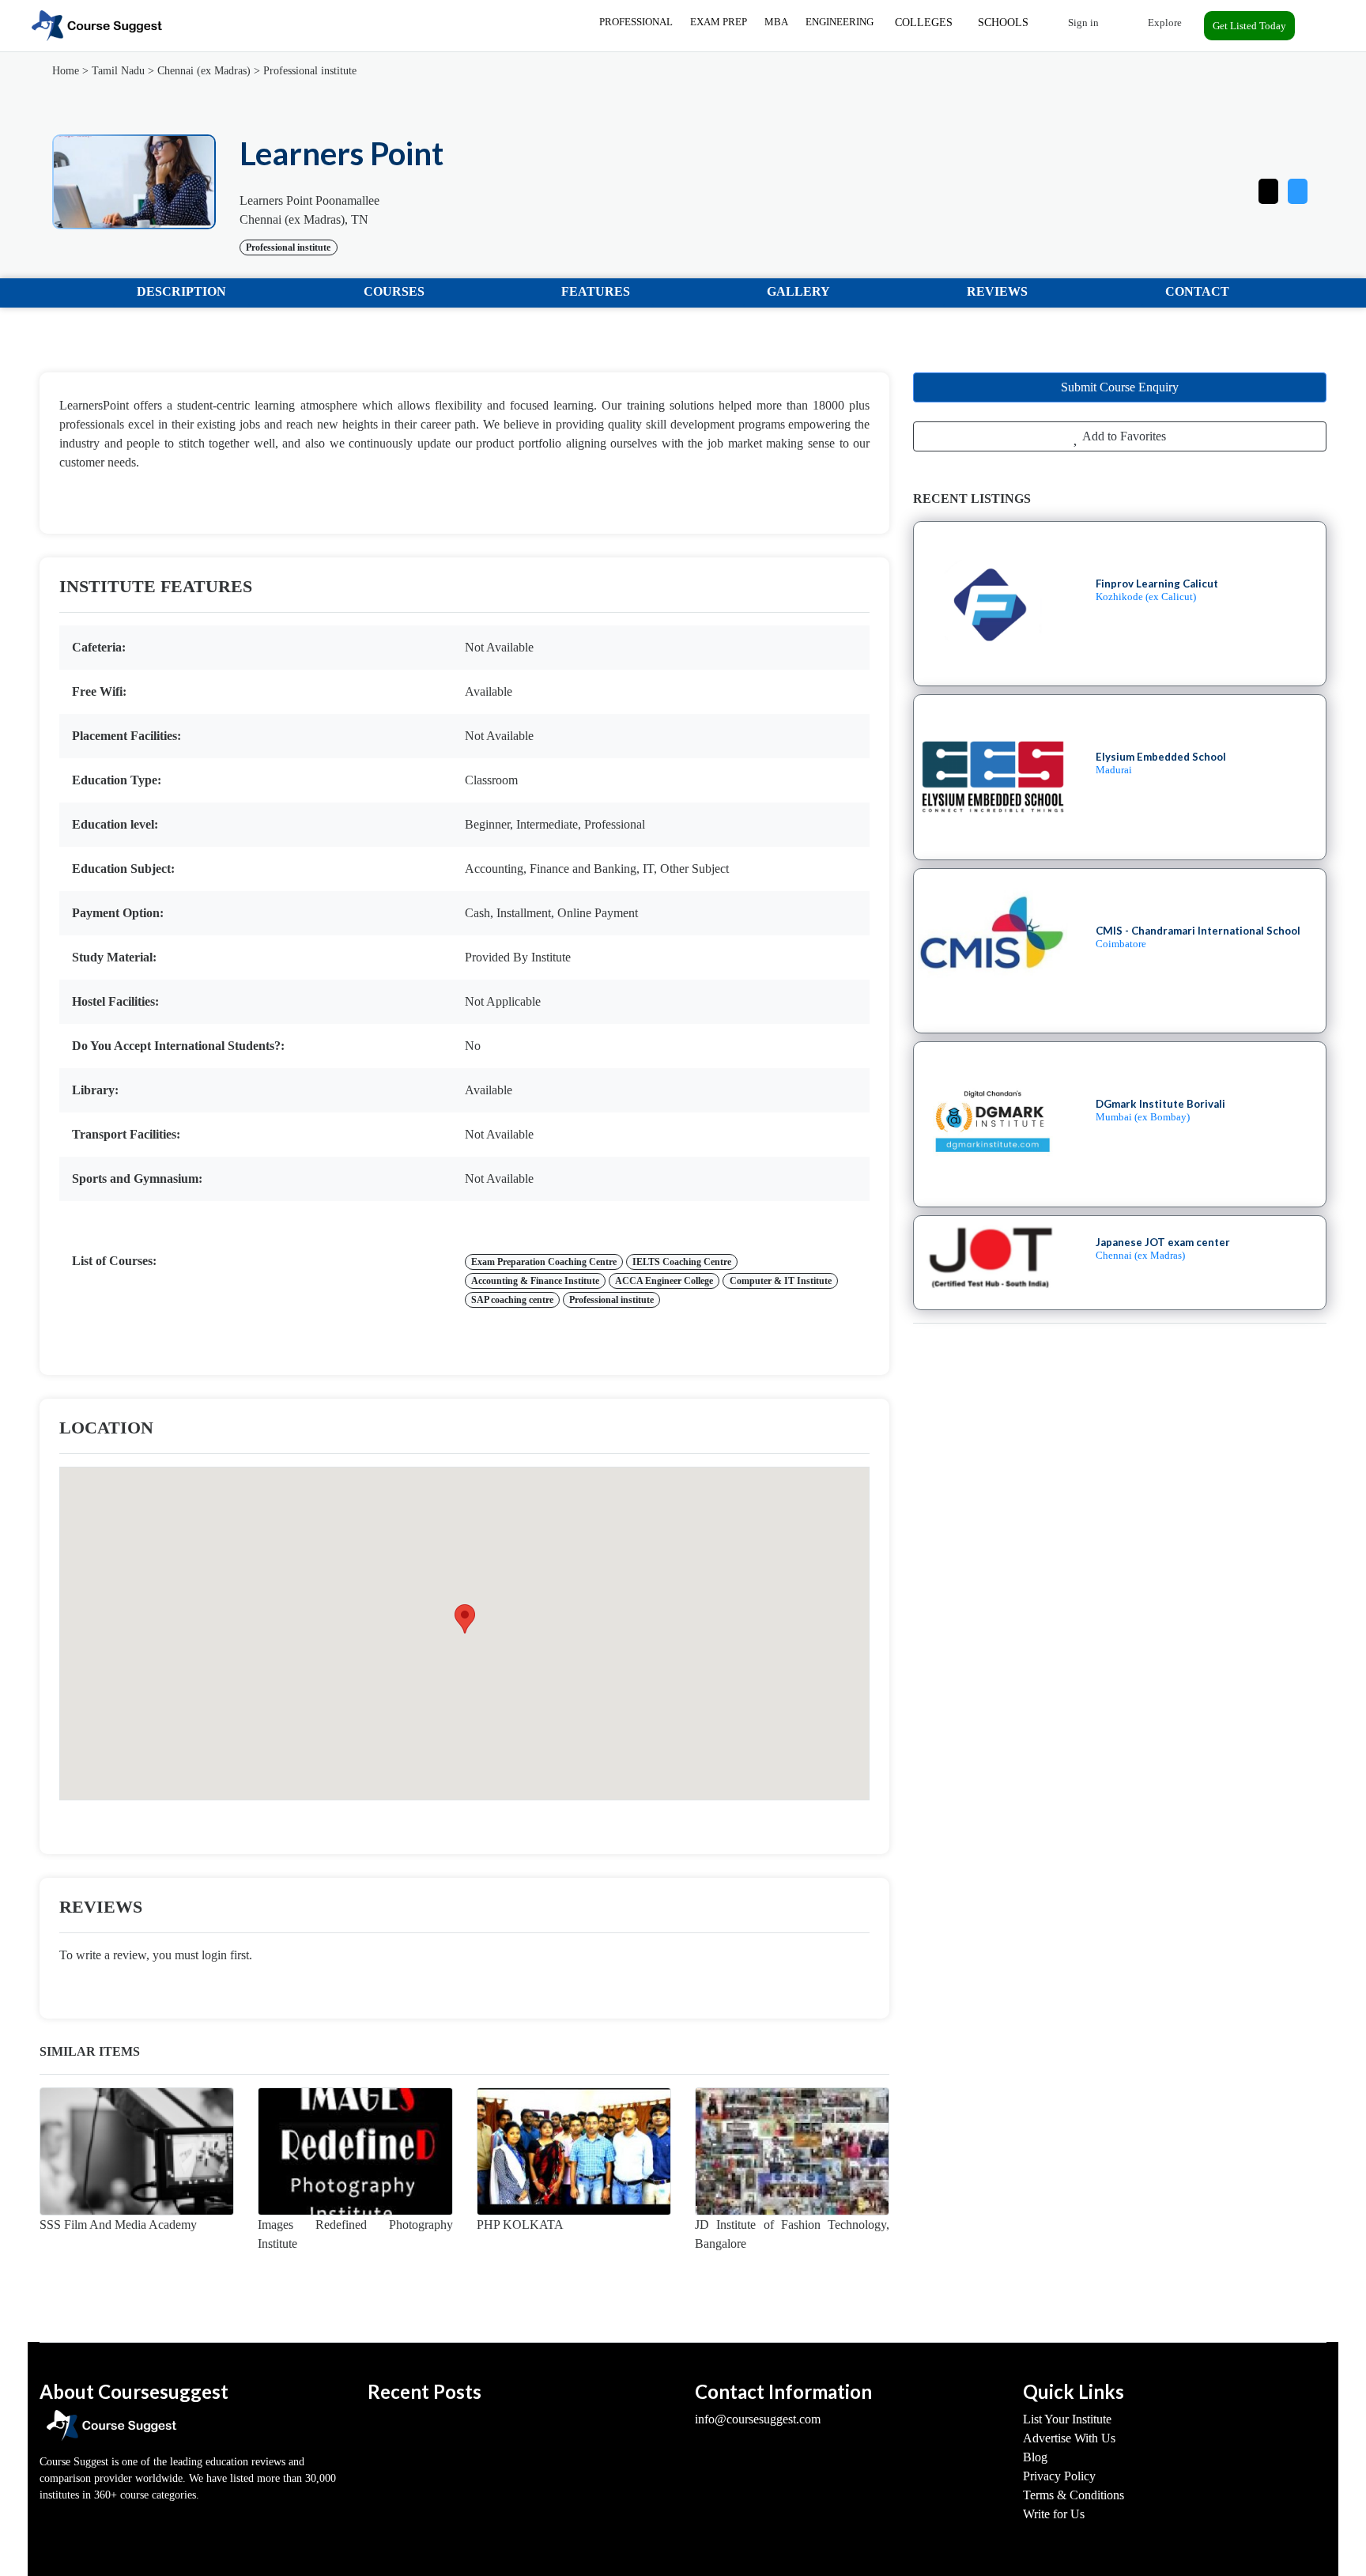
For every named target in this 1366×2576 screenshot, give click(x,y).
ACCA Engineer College (664, 1281)
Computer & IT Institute (781, 1281)
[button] (1298, 188)
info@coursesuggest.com (758, 2419)
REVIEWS (997, 291)
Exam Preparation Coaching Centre (544, 1262)
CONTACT (1197, 291)
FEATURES (596, 291)
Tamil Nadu (118, 71)
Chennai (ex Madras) (204, 71)
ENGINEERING (840, 22)
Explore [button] (1164, 23)
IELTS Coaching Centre (682, 1262)
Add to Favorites (1123, 436)
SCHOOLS (1003, 23)
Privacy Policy (1059, 2476)
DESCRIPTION (181, 291)
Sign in (1082, 23)
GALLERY (798, 291)
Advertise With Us (1069, 2438)
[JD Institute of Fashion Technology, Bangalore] (792, 2151)
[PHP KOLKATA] (574, 2151)
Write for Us (1054, 2514)
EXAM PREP (719, 22)
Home (66, 71)
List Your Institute (1067, 2419)
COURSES (394, 291)
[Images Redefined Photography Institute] (355, 2151)
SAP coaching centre (512, 1300)
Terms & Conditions (1074, 2495)
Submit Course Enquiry (1120, 387)
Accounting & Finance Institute (535, 1281)
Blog (1035, 2457)
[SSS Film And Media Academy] (137, 2151)
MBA (776, 22)
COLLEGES (924, 23)
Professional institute (310, 71)
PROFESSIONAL (636, 22)
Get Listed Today (1249, 26)
